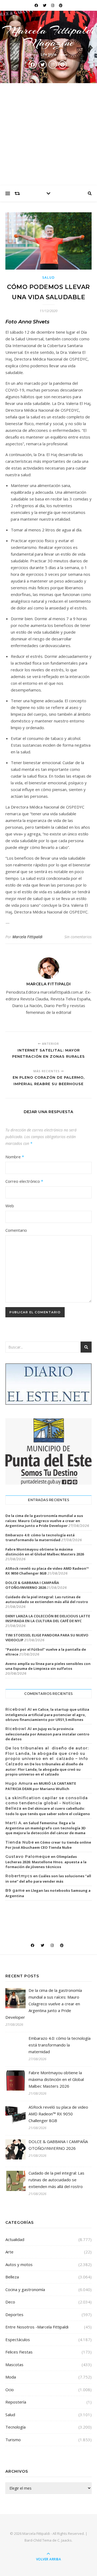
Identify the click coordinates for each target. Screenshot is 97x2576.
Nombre (15, 1157)
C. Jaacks (65, 2540)
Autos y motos (19, 2264)
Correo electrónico (24, 1181)
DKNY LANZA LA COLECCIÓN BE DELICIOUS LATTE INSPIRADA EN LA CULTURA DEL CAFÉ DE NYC (48, 1618)
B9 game (15, 1890)
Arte (9, 2252)
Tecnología (15, 2427)
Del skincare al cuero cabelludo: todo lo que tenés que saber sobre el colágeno (48, 1811)
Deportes (14, 2314)
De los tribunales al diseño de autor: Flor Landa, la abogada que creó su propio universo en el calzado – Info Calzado (47, 1756)
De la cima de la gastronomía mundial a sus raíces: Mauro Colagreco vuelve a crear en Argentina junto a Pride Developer (44, 1520)
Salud (49, 278)
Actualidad (15, 2239)
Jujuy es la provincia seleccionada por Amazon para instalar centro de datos (47, 1734)
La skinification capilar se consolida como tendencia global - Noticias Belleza (47, 1803)
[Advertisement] (48, 134)
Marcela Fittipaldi (27, 937)
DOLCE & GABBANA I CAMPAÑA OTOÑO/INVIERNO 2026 (32, 1585)
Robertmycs (19, 1876)
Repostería (16, 2402)
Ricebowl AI (19, 1709)
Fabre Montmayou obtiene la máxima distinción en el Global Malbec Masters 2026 (45, 1552)
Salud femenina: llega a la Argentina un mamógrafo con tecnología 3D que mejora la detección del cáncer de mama (46, 1828)
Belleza (12, 2277)
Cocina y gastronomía (25, 2289)
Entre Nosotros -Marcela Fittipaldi (37, 2327)
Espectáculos (18, 2339)
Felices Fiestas (19, 2352)
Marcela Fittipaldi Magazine (48, 36)
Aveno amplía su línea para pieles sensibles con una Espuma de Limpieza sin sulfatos (48, 1666)
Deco (10, 2302)
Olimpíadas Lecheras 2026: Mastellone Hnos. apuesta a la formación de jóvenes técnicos (46, 1862)
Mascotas (14, 2365)
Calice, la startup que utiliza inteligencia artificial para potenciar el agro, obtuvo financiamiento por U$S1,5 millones (47, 1714)
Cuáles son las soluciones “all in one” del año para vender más (48, 1879)
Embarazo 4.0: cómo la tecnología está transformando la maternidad (40, 1537)
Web (10, 1206)
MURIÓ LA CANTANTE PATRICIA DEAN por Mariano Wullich (41, 1786)
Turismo (13, 2440)
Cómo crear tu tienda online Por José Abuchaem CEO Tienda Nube (48, 1845)
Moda (11, 2377)
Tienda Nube (20, 1842)
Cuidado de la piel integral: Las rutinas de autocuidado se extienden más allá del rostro (47, 1599)
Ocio (10, 2390)
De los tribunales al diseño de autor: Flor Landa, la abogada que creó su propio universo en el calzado (44, 1769)
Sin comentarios (78, 937)
